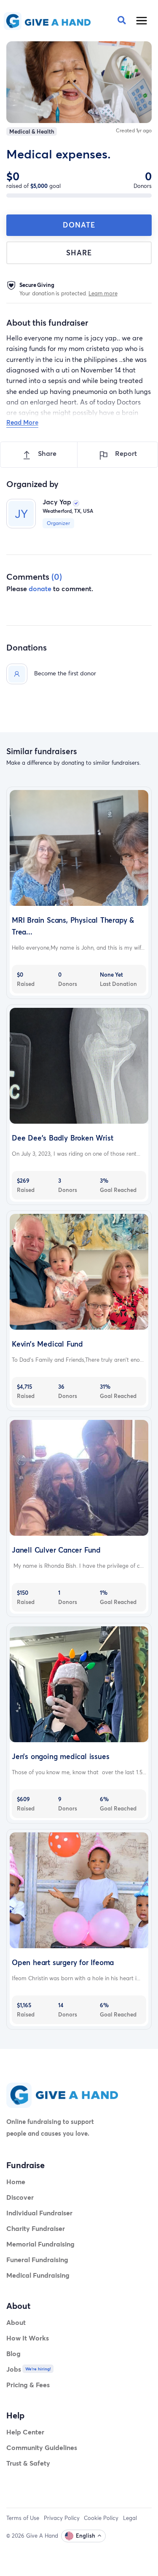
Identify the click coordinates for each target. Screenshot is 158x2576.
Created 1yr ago (134, 130)
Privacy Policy (62, 2518)
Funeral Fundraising (37, 2259)
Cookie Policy (101, 2518)
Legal (130, 2518)
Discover (20, 2197)
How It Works (28, 2338)
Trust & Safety (28, 2463)
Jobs (14, 2369)
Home (16, 2181)
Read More (22, 422)
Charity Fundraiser (36, 2228)
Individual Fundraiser (39, 2213)
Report (125, 453)
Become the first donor (65, 673)
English (86, 2536)
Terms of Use (23, 2518)
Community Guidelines (42, 2447)
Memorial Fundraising (40, 2244)
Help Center (25, 2432)
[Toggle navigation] (142, 21)
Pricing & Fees (28, 2385)
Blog (13, 2353)
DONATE (79, 225)
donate (40, 588)
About (16, 2322)
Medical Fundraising (38, 2275)
